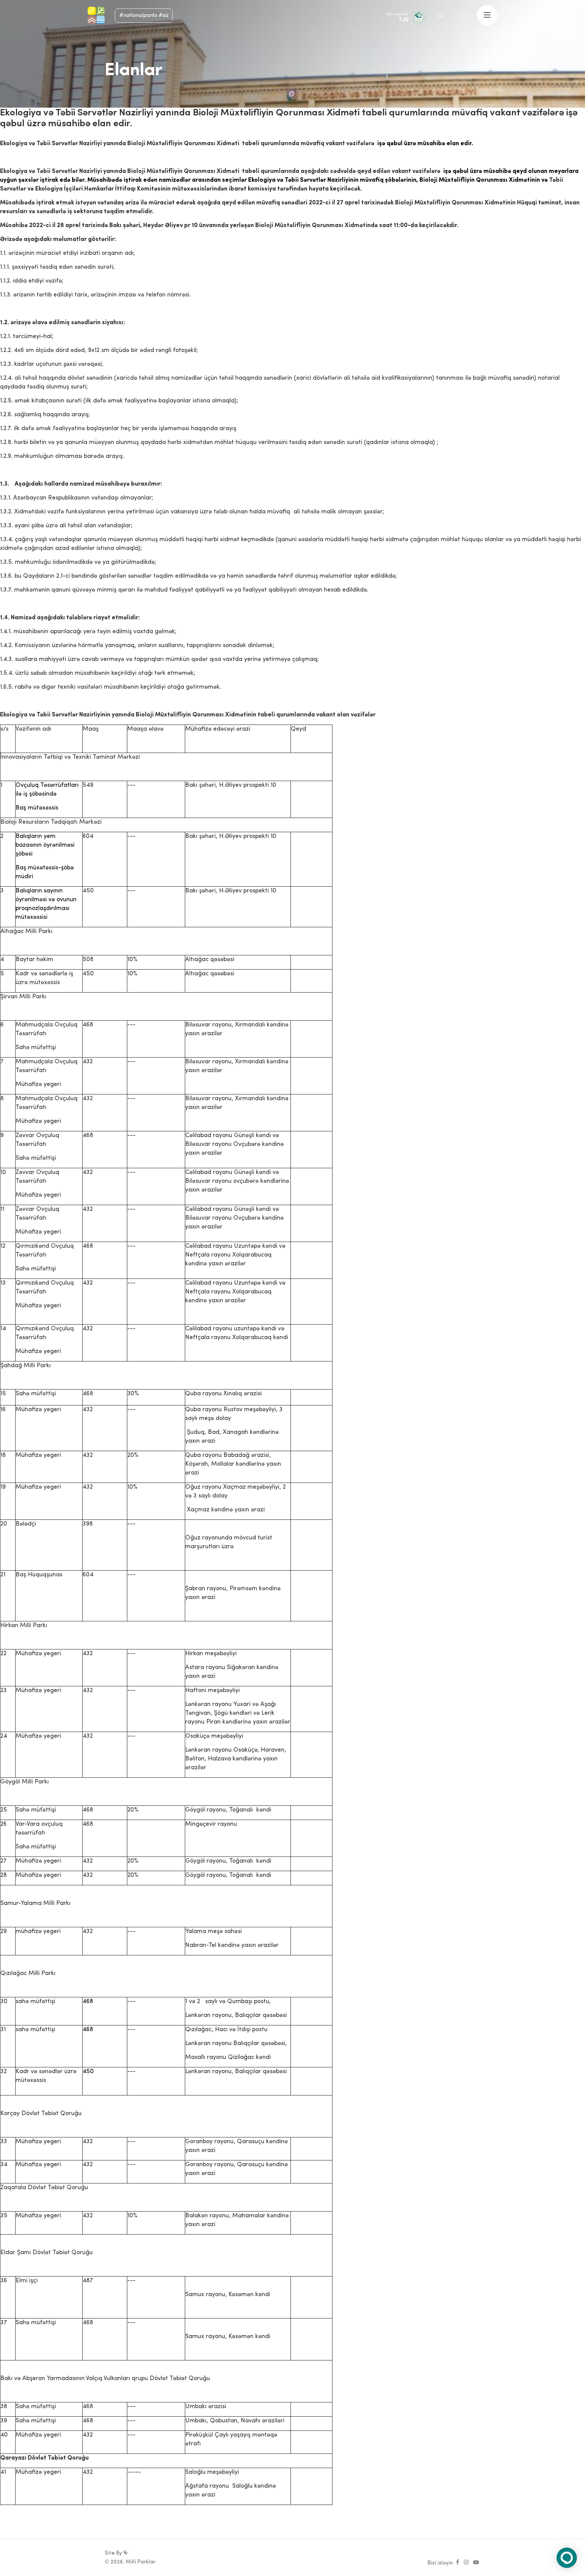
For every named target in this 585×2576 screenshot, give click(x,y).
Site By (114, 2553)
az (465, 16)
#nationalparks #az (144, 16)
